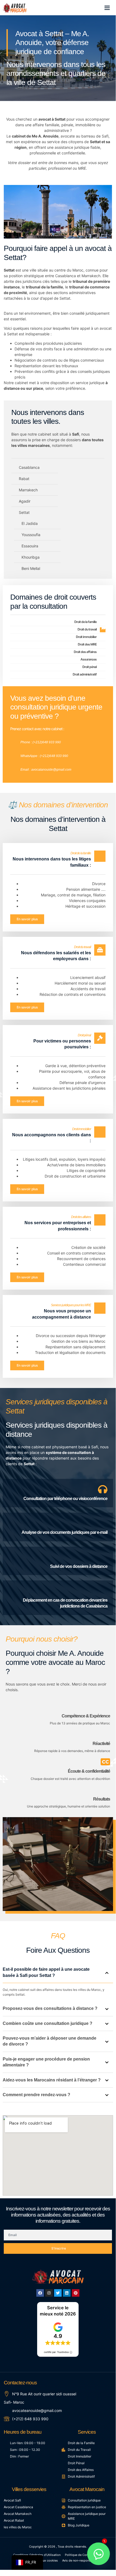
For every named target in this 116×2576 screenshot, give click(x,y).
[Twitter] (58, 2293)
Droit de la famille (85, 622)
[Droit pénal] (103, 667)
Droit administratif (85, 674)
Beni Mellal (31, 568)
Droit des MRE (87, 644)
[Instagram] (49, 2293)
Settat (60, 119)
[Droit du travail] (103, 630)
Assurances (89, 659)
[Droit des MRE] (103, 645)
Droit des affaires (85, 652)
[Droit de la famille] (103, 622)
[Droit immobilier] (103, 637)
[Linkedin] (67, 2293)
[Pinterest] (76, 2293)
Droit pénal (89, 667)
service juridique (90, 383)
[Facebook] (40, 2293)
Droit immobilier (86, 637)
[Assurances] (103, 660)
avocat (106, 328)
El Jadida (30, 523)
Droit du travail (87, 629)
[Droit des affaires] (103, 652)
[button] (107, 8)
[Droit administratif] (103, 675)
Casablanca (66, 276)
